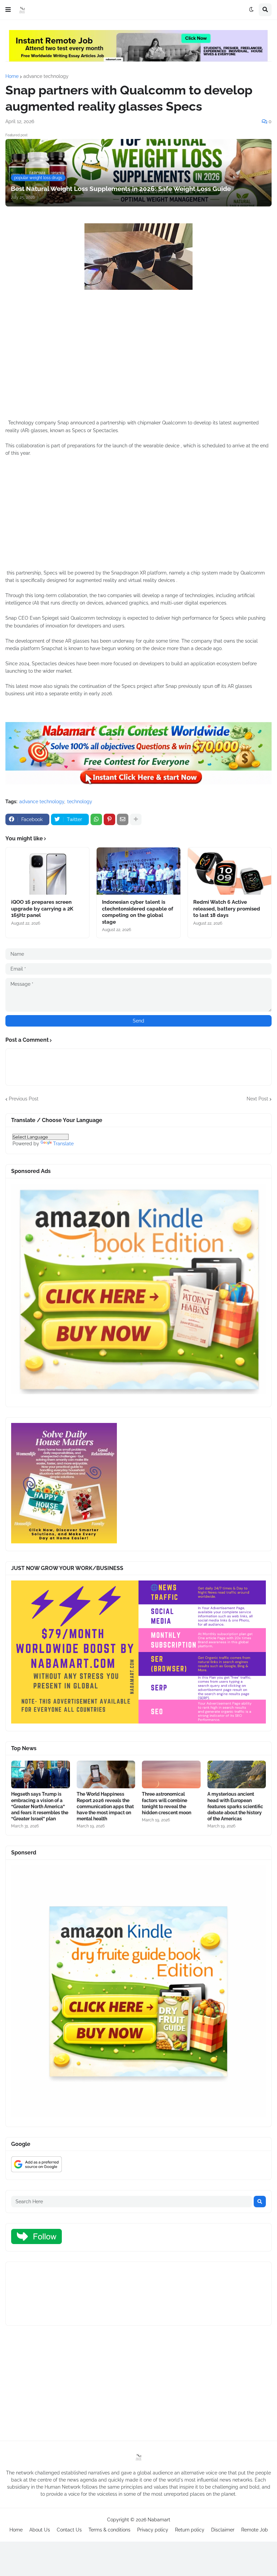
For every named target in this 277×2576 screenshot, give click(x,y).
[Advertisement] (138, 367)
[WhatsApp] (96, 819)
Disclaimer (223, 2530)
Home (12, 76)
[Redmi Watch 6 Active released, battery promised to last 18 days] (230, 871)
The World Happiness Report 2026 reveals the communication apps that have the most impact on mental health (105, 1806)
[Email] (123, 819)
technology (80, 802)
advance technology (46, 76)
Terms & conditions (109, 2530)
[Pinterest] (109, 819)
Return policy (190, 2530)
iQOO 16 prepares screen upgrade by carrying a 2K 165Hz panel (42, 909)
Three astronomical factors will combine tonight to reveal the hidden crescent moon (167, 1803)
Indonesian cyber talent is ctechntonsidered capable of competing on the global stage (138, 912)
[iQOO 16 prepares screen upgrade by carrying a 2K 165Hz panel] (47, 871)
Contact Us (69, 2530)
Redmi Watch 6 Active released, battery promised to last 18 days (227, 909)
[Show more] (136, 819)
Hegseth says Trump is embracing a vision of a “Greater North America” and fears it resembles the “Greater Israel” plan (40, 1806)
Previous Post (24, 1099)
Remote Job (255, 2530)
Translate (63, 1144)
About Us (40, 2530)
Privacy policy (153, 2530)
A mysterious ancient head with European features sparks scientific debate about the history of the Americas (235, 1806)
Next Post (257, 1099)
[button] (8, 10)
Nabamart (159, 2520)
